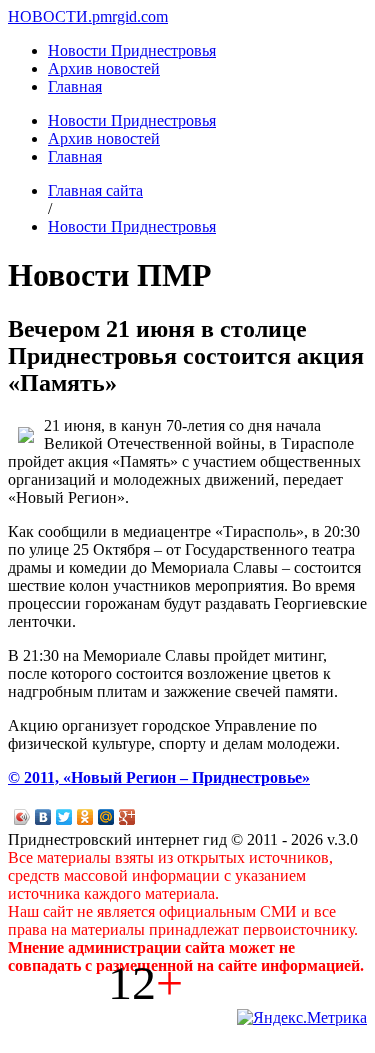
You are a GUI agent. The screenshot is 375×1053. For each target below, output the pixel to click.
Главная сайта (95, 190)
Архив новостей (104, 68)
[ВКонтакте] (43, 817)
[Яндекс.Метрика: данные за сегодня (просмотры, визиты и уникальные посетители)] (302, 1018)
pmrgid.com (130, 16)
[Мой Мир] (106, 817)
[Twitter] (64, 817)
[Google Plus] (127, 817)
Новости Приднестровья (132, 50)
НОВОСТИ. (50, 16)
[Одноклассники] (85, 817)
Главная (75, 86)
